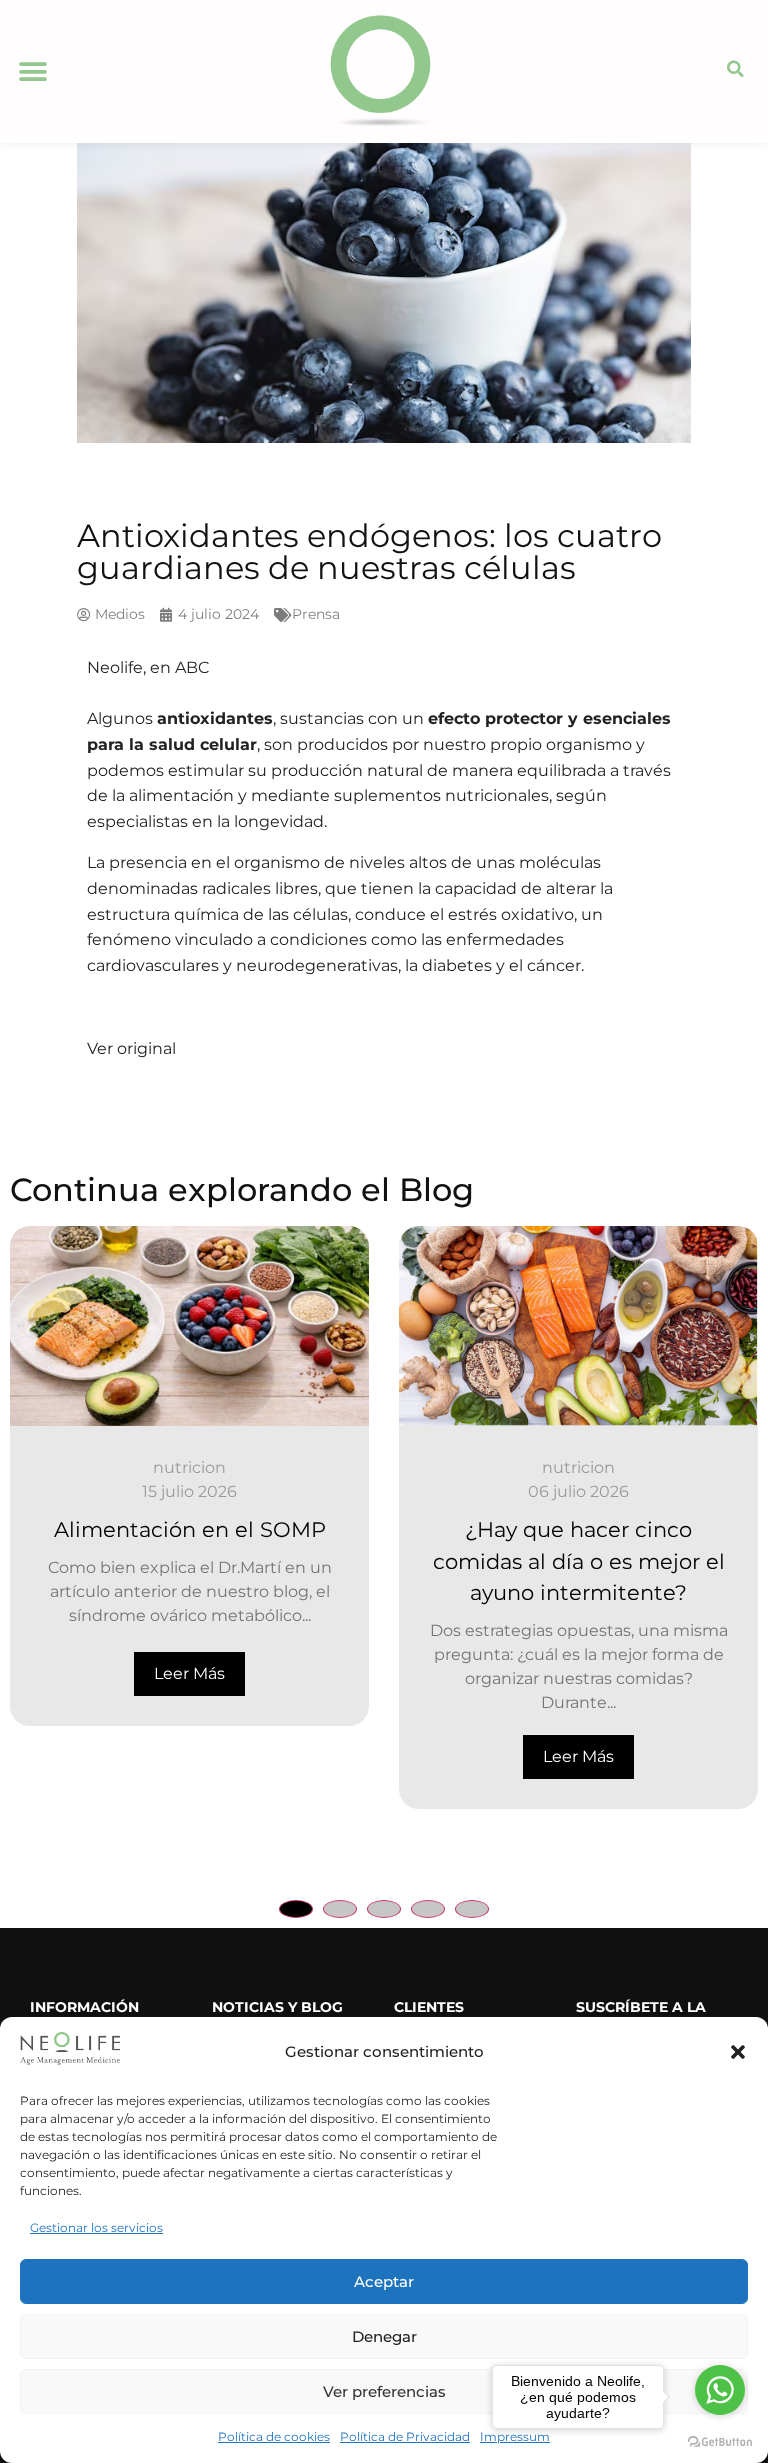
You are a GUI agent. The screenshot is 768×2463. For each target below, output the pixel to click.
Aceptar (384, 2281)
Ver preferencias (384, 2391)
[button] (738, 2052)
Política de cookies (274, 2436)
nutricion (189, 1467)
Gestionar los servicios (96, 2227)
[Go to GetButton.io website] (720, 2442)
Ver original (131, 1048)
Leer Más (189, 1673)
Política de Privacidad (405, 2436)
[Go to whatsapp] (720, 2390)
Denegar (384, 2336)
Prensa (316, 614)
